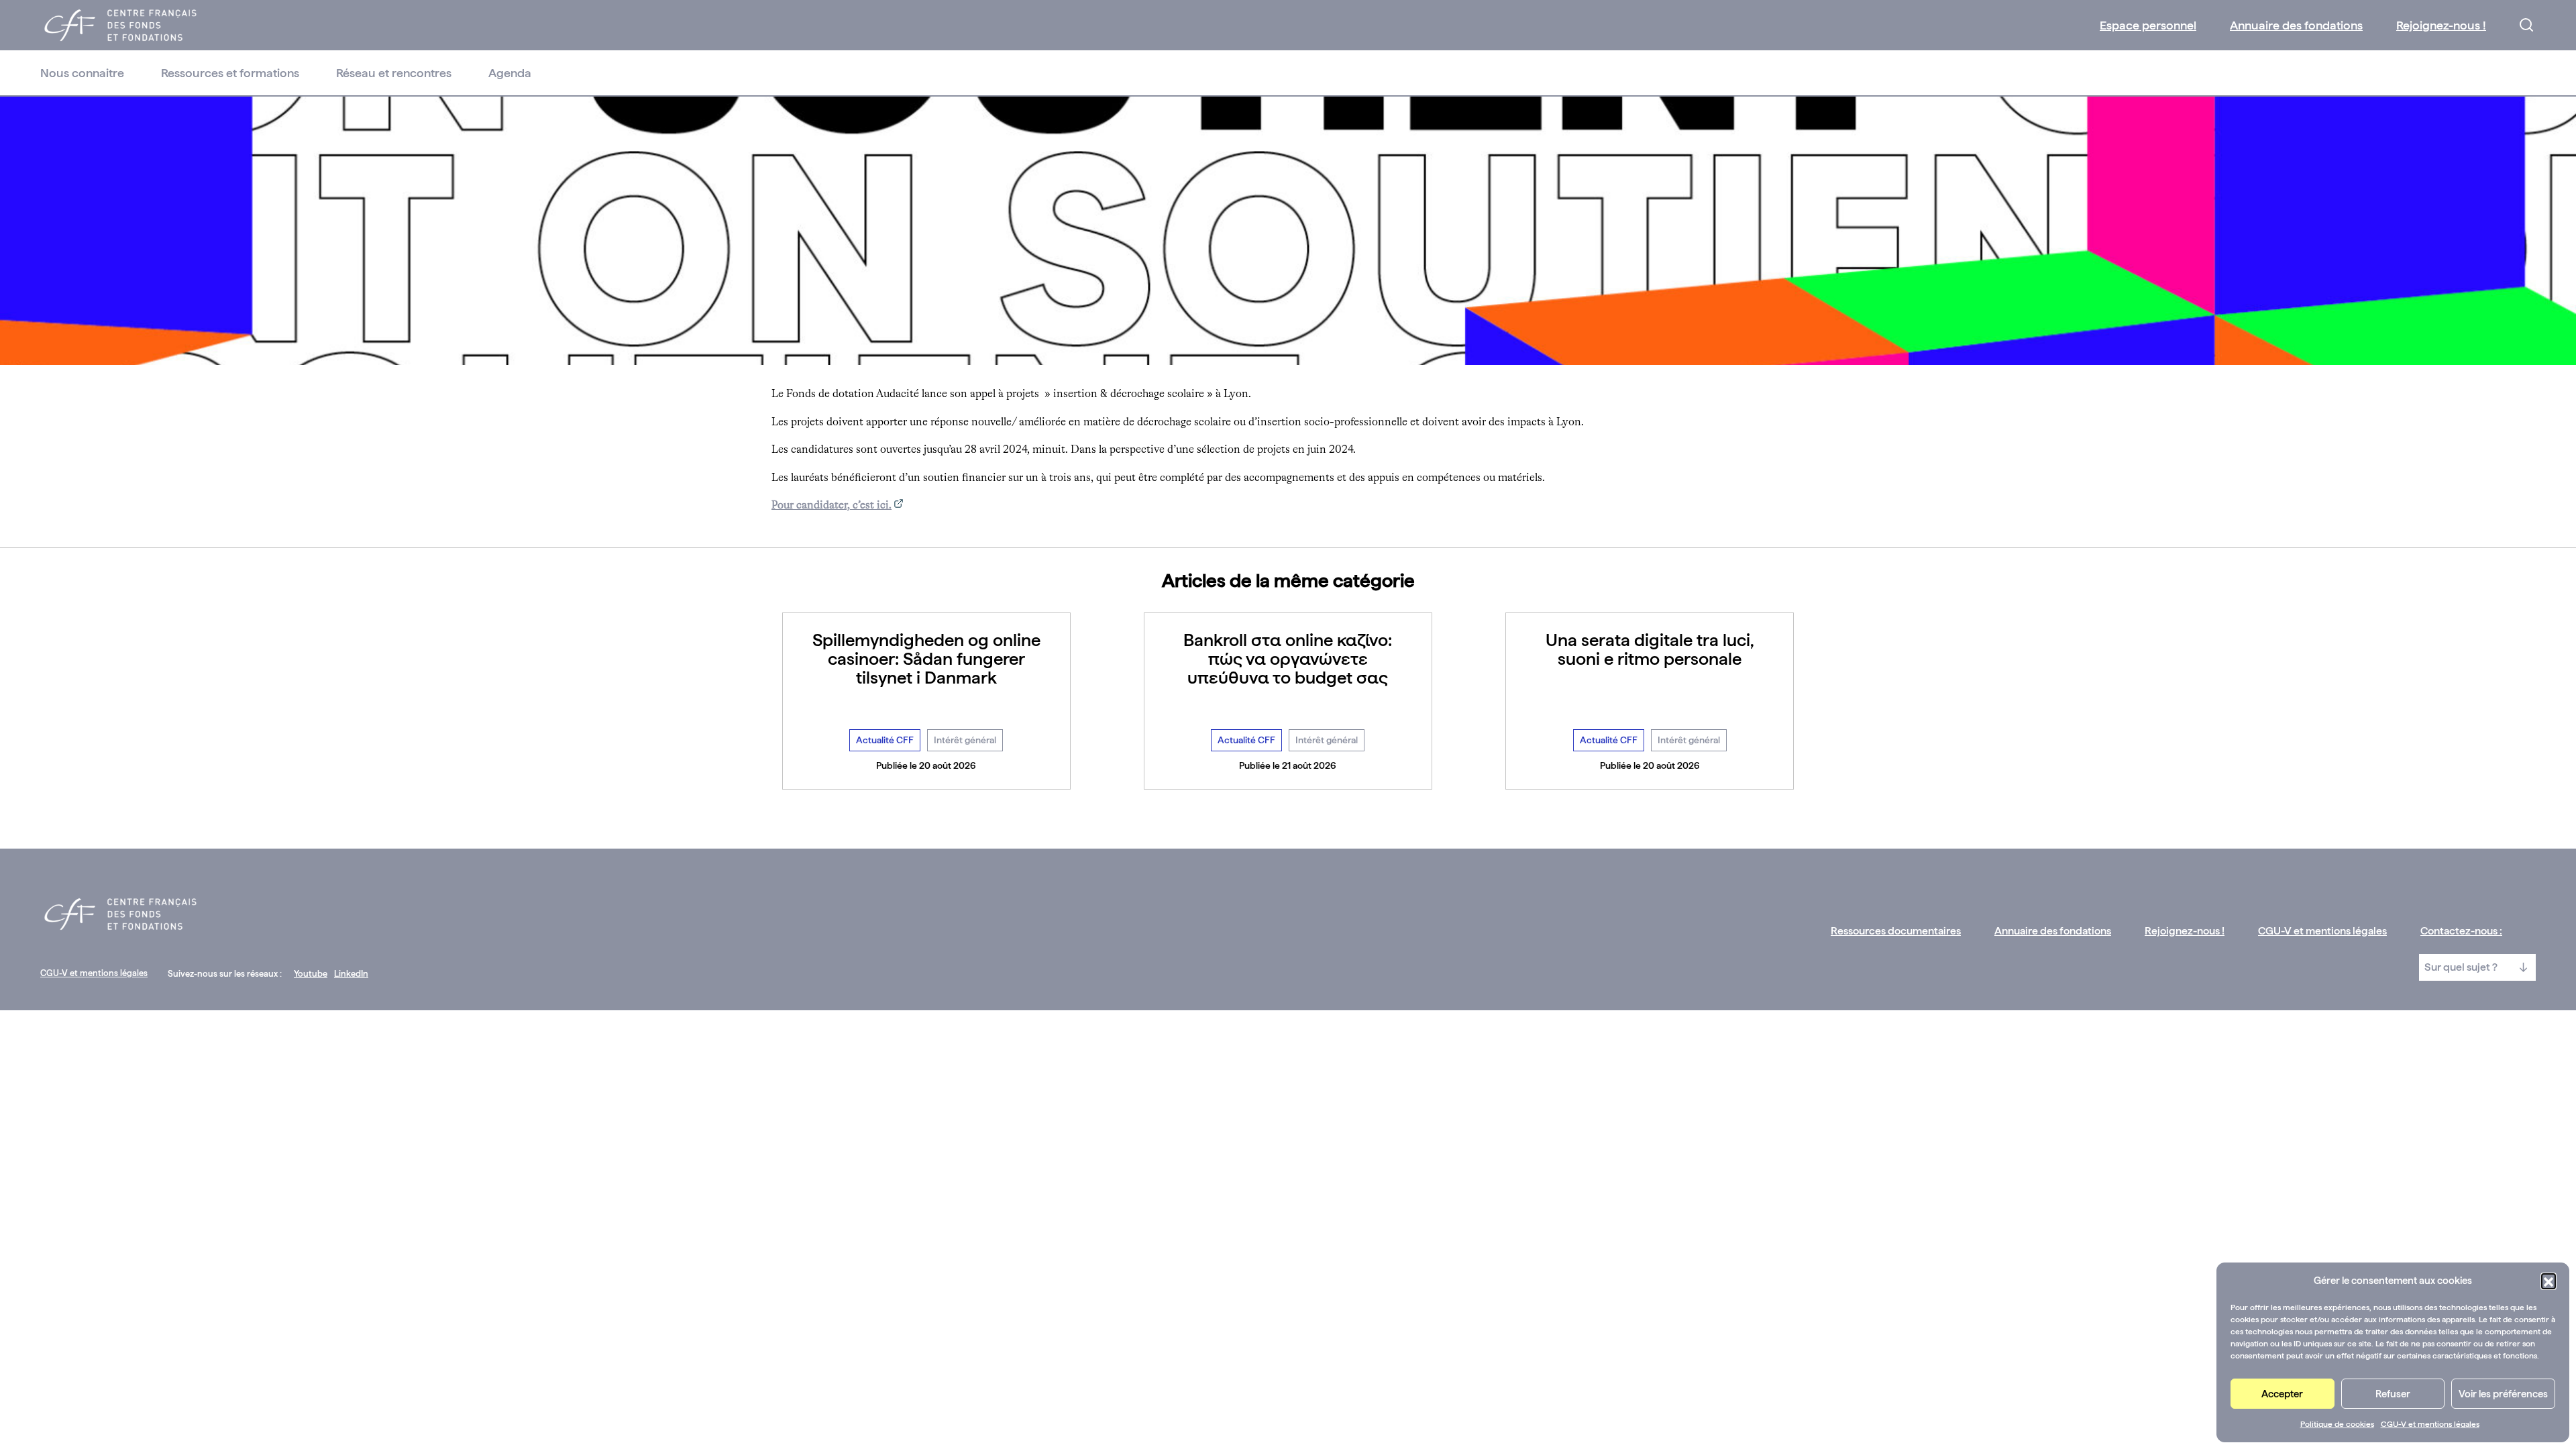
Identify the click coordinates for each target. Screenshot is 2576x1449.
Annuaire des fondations (2296, 25)
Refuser (2393, 1394)
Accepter (2282, 1394)
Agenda (510, 73)
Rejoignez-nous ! (2441, 25)
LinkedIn (351, 974)
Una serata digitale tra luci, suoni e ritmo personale (1650, 649)
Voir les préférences (2503, 1394)
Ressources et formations (230, 73)
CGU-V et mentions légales (2430, 1424)
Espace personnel (2148, 25)
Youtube (311, 974)
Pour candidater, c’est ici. (831, 506)
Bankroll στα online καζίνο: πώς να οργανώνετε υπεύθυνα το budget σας (1288, 658)
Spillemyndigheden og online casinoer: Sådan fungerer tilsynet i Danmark (926, 658)
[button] (2548, 1281)
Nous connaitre (82, 73)
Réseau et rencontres (394, 73)
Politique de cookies (2337, 1424)
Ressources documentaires (1896, 931)
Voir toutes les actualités (1288, 819)
